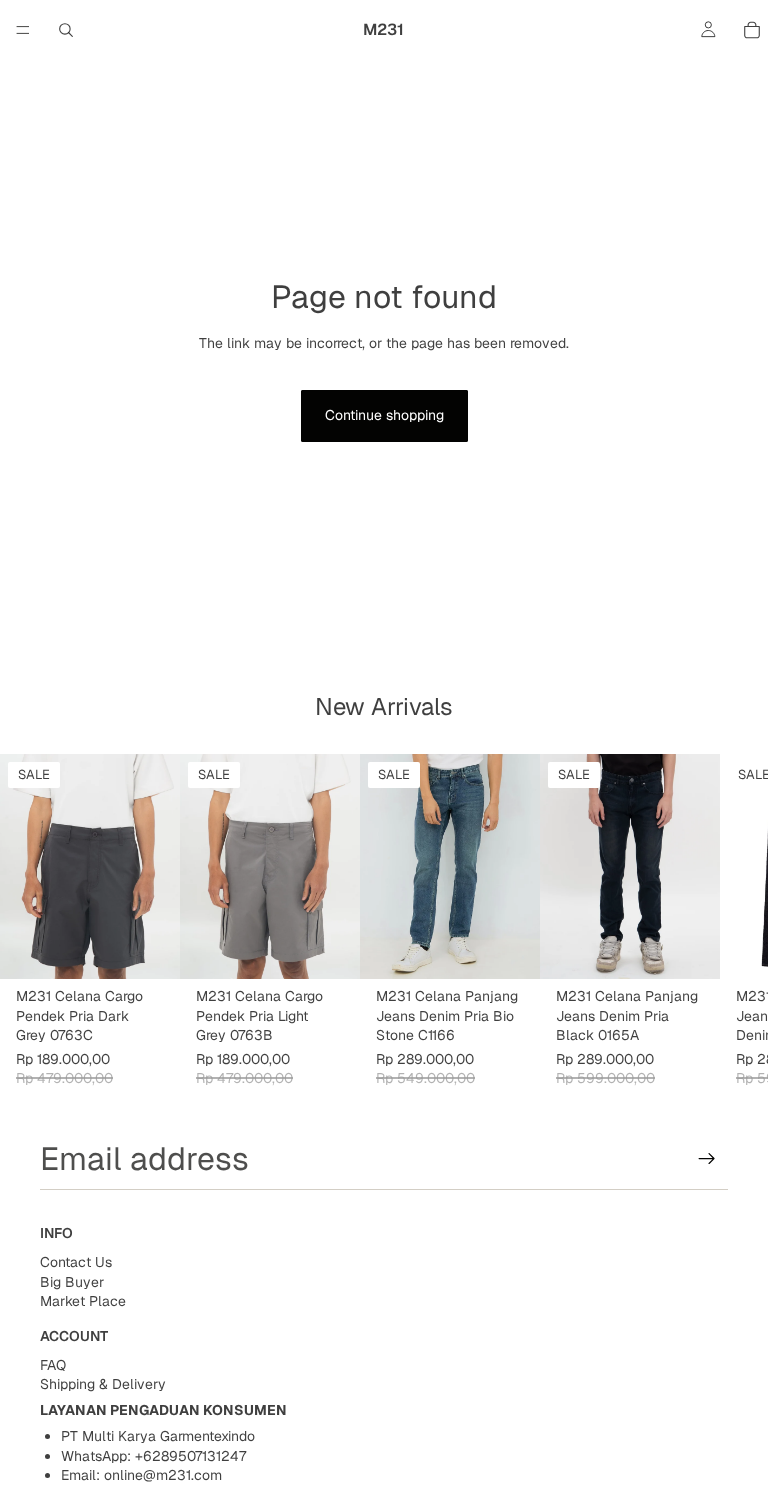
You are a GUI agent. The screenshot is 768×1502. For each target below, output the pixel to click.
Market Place (83, 1301)
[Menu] (23, 30)
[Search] (66, 30)
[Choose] (149, 949)
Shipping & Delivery (103, 1384)
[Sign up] (707, 1159)
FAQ (53, 1365)
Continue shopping (384, 415)
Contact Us (76, 1262)
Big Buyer (72, 1282)
